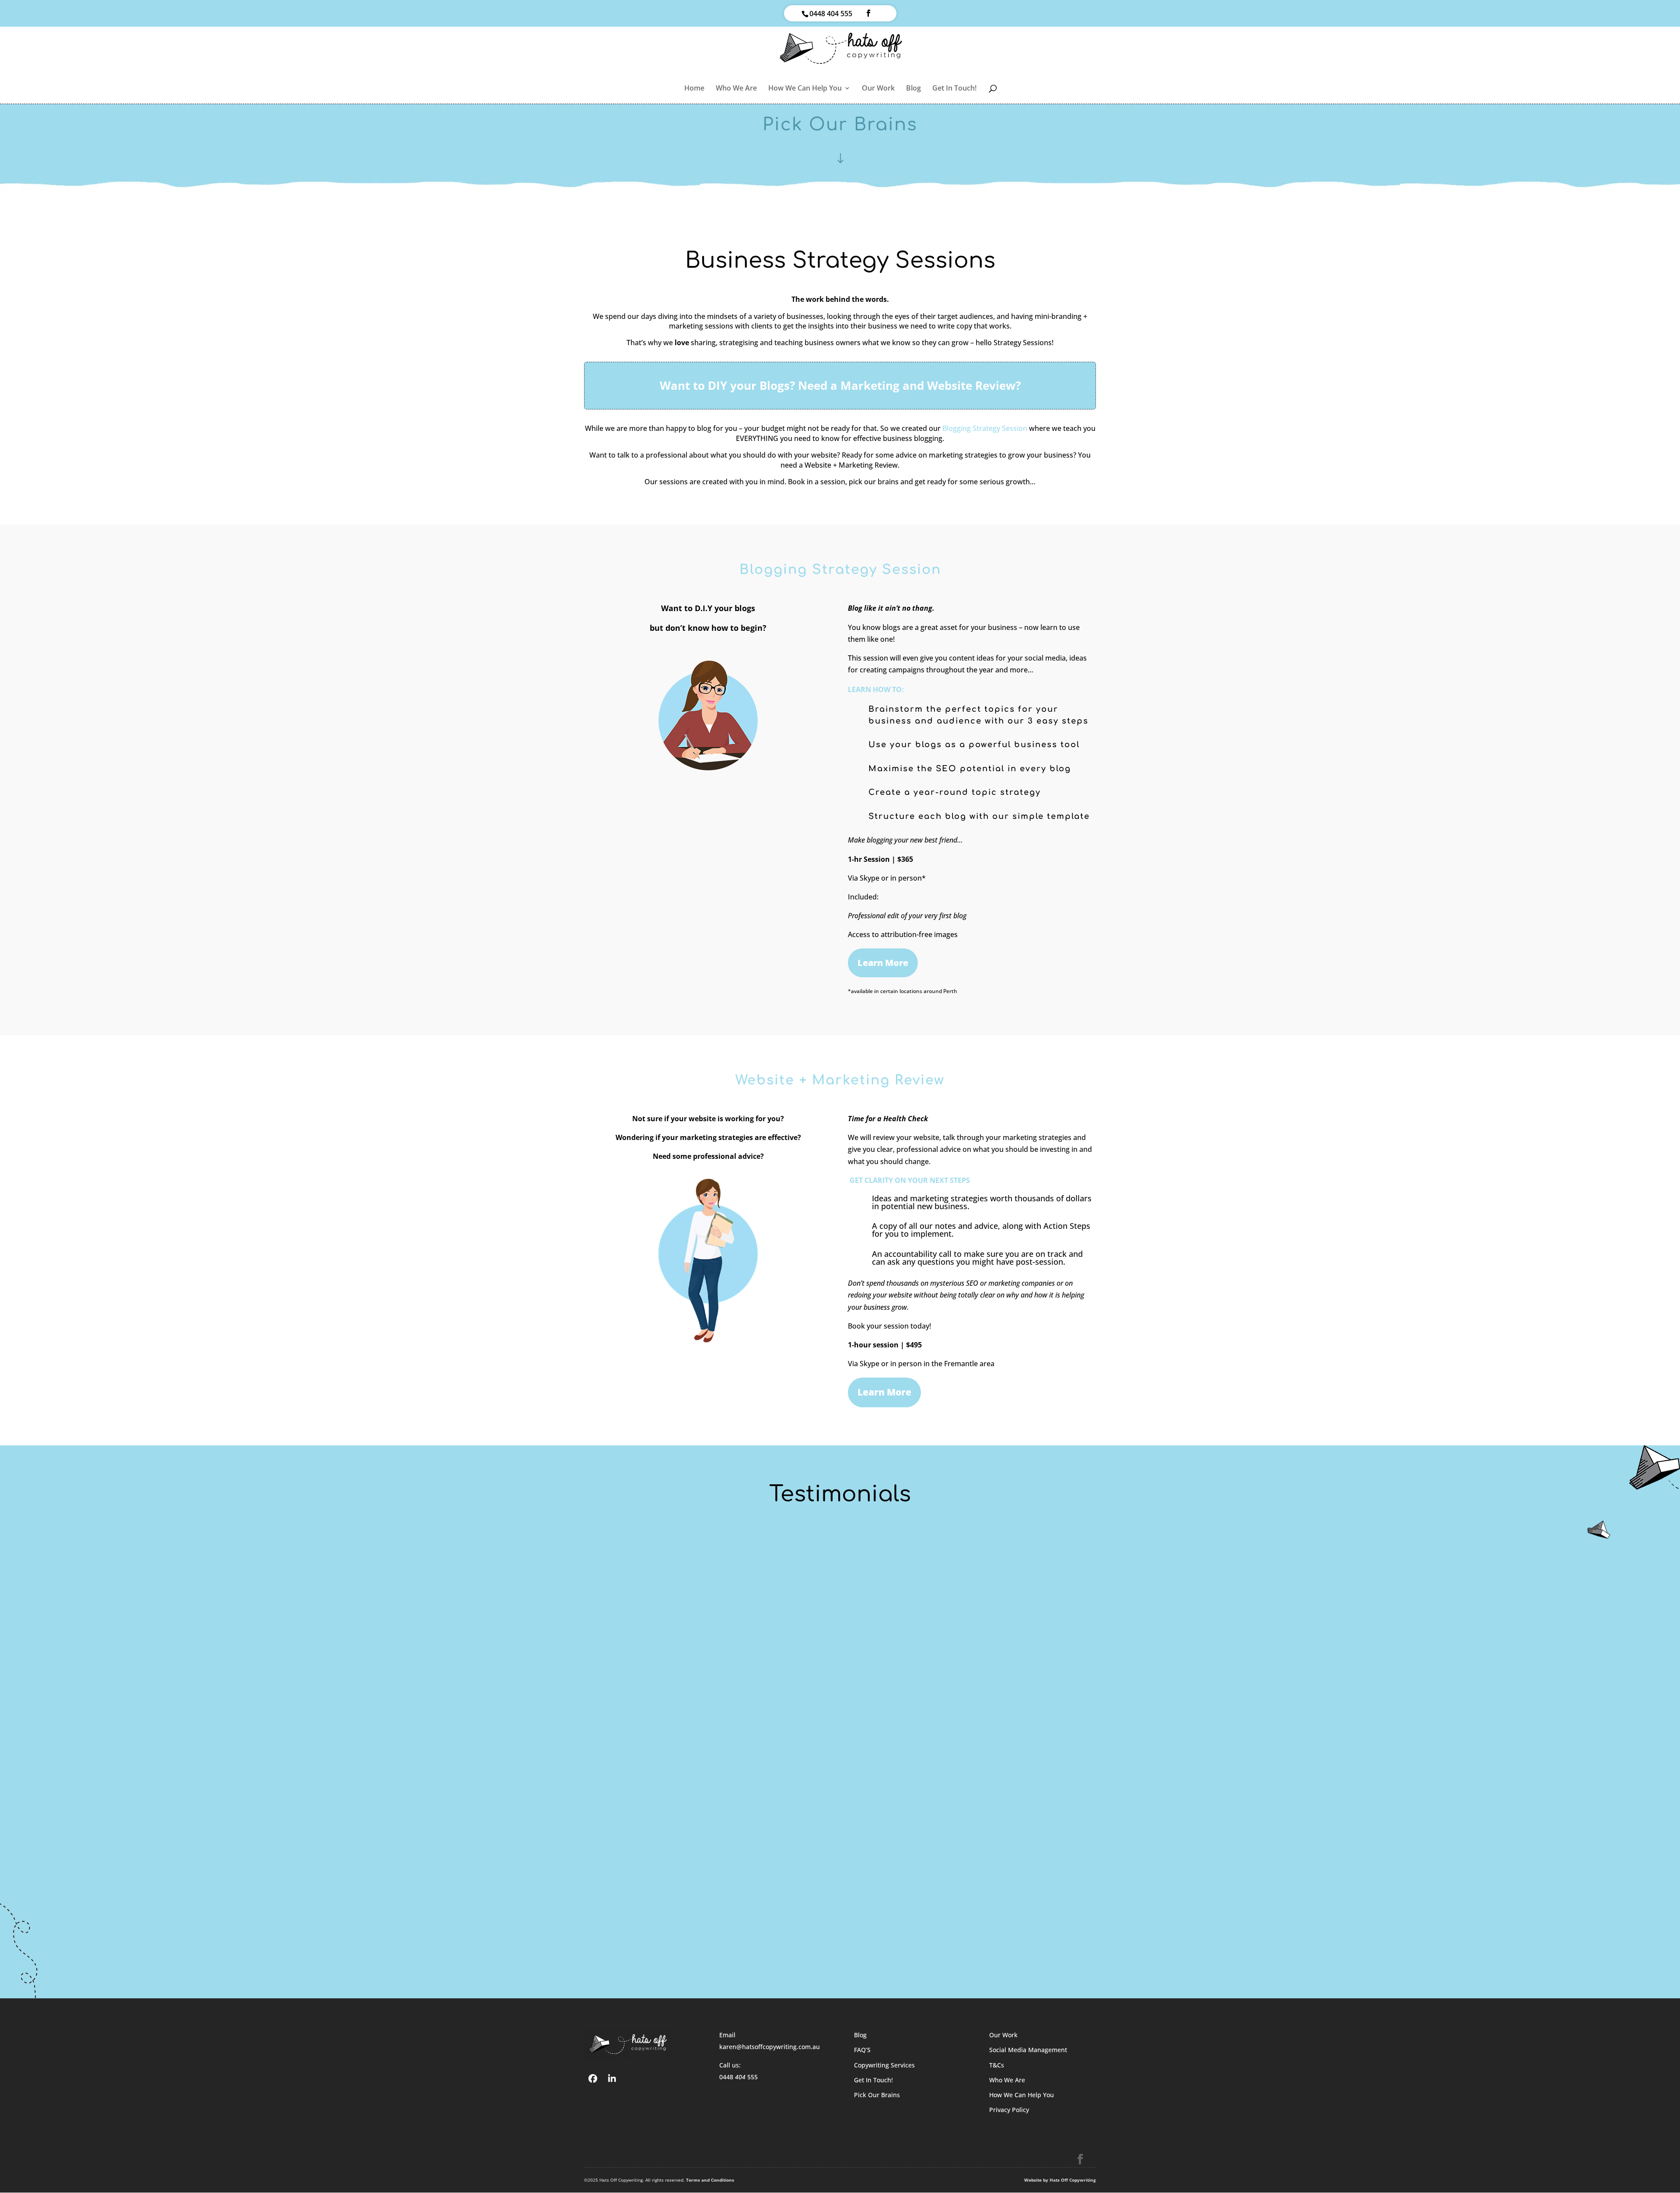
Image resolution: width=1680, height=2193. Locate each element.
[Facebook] (593, 2078)
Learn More (883, 963)
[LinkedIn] (612, 2078)
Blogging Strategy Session (985, 428)
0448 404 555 (831, 14)
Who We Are (736, 89)
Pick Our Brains (877, 2095)
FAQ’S (862, 2050)
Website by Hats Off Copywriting (1060, 2180)
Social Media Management (1028, 2050)
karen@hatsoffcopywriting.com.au (770, 2047)
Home (694, 89)
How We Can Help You (805, 89)
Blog (913, 89)
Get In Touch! (954, 89)
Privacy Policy (1009, 2110)
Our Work (878, 89)
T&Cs (997, 2065)
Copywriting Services (884, 2065)
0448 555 (738, 2077)
